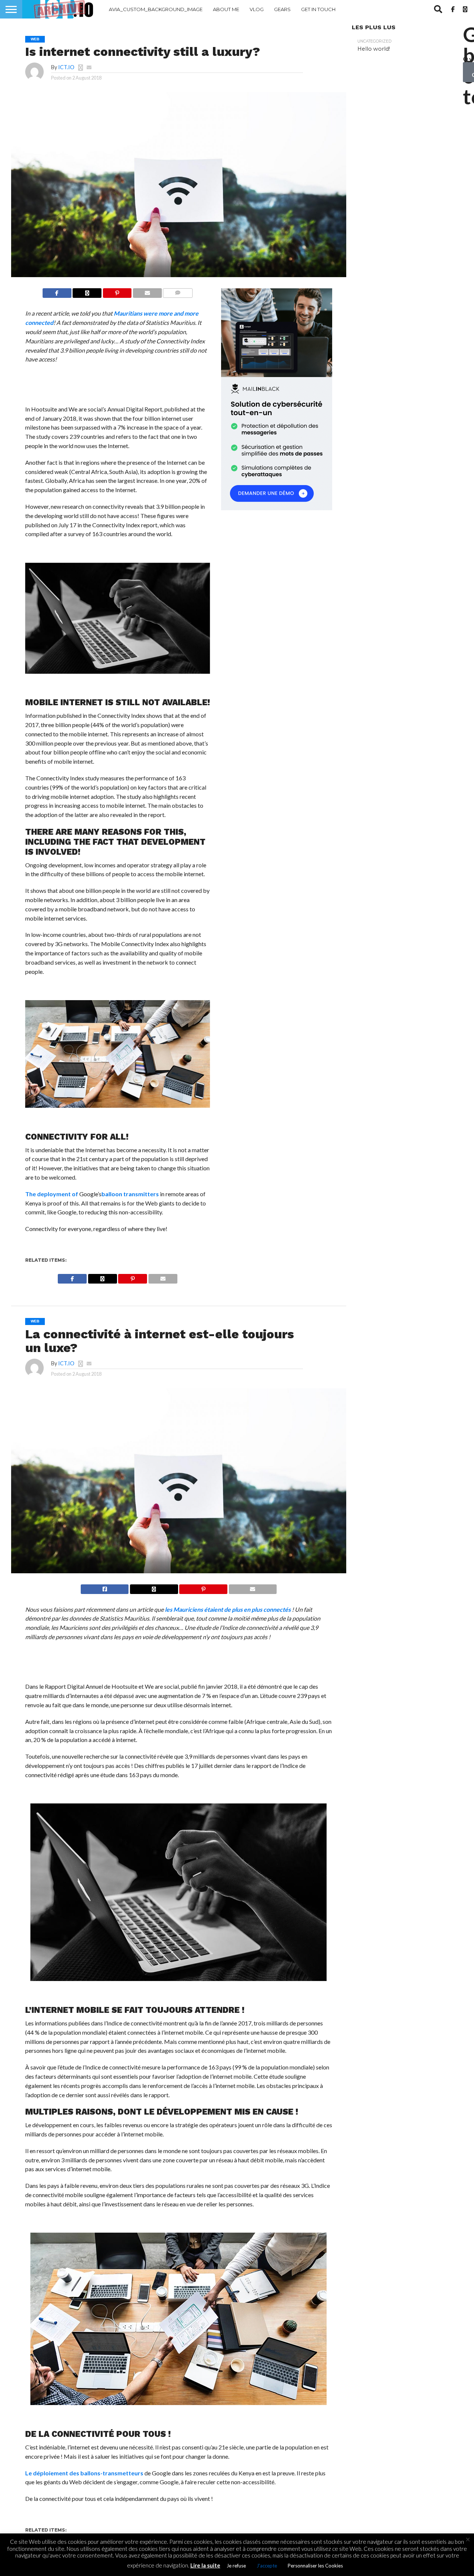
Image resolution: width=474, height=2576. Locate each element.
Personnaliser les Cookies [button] (315, 2566)
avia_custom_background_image (156, 9)
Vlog (257, 9)
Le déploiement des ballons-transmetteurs (84, 2473)
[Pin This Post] (117, 291)
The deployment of (52, 1194)
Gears (282, 9)
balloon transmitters (130, 1194)
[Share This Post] (87, 291)
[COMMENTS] (178, 291)
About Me (226, 9)
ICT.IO (66, 67)
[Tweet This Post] (154, 1587)
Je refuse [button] (236, 2566)
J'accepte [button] (267, 2566)
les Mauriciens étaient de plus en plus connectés (228, 1609)
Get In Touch (318, 9)
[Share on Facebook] (57, 291)
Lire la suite (205, 2565)
